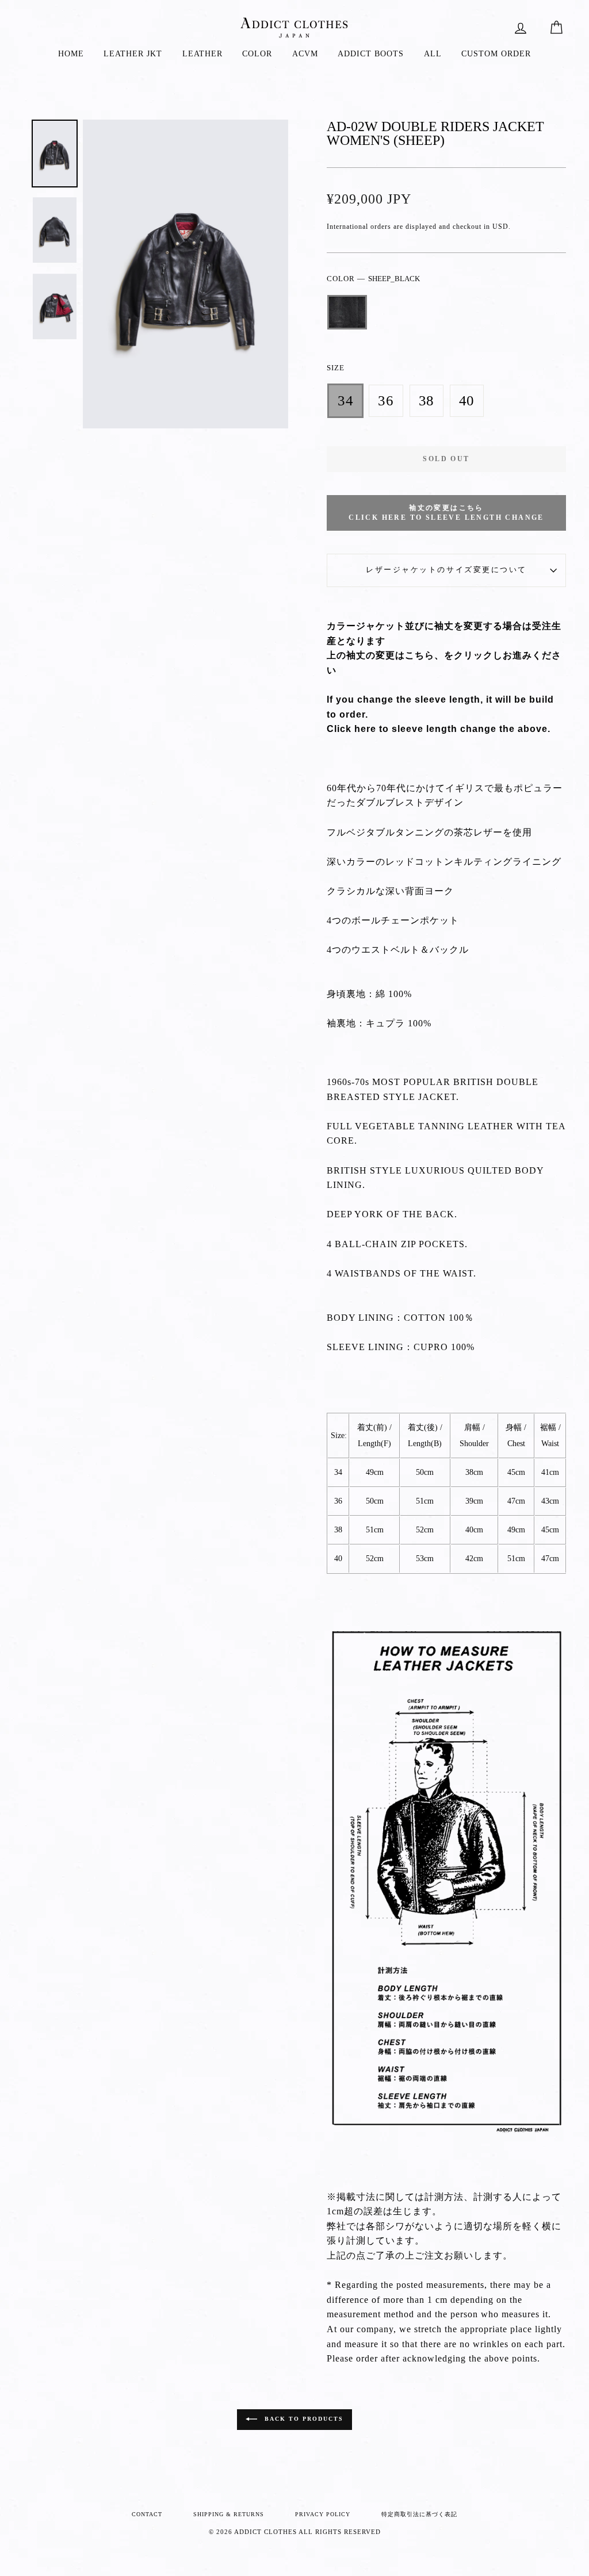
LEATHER (202, 54)
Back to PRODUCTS (303, 2419)
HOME (71, 54)
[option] (186, 274)
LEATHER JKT (133, 54)
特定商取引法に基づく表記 (419, 2514)
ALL (433, 54)
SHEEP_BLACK (347, 312)
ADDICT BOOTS (371, 54)
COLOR (257, 54)
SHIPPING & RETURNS (229, 2514)
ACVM (305, 54)
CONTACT (147, 2514)
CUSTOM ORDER (496, 54)
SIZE (336, 368)
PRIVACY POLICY (323, 2514)
